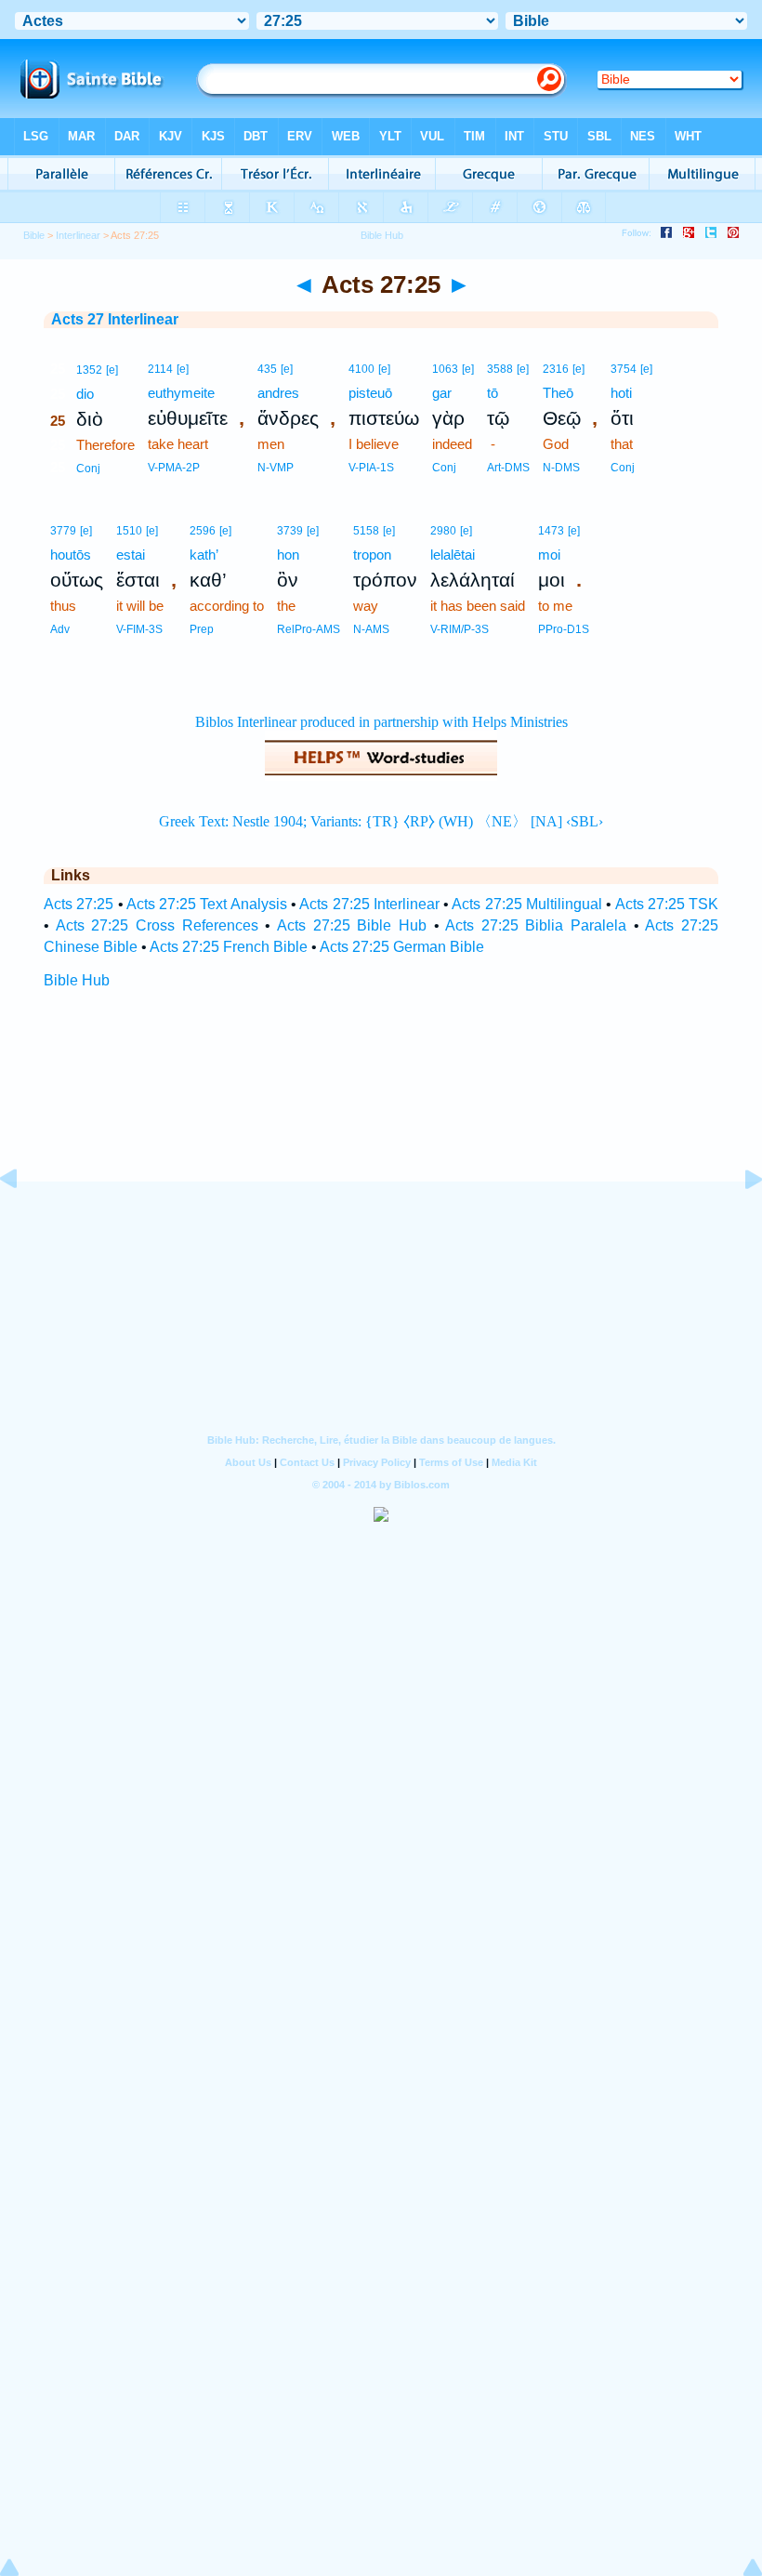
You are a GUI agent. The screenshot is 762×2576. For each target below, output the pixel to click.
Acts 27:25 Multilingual (527, 904)
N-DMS (561, 468)
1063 (445, 369)
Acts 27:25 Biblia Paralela (536, 925)
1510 (129, 531)
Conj (88, 469)
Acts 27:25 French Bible (229, 947)
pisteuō (370, 393)
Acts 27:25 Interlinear (369, 904)
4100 (361, 369)
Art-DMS (508, 468)
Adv (60, 629)
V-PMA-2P (174, 468)
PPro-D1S (564, 629)
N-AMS (371, 629)
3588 (500, 369)
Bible (34, 235)
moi (549, 555)
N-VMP (276, 468)
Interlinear (78, 235)
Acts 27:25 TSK (667, 904)
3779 (63, 531)
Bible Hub (77, 980)
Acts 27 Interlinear (115, 319)
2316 (556, 369)
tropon (372, 555)
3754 (624, 369)
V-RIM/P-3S (460, 629)
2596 (203, 531)
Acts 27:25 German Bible (402, 947)
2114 (160, 369)
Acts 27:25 (79, 904)
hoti (621, 393)
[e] (112, 370)
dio (85, 394)
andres (278, 393)
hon (288, 555)
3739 (290, 531)
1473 (551, 531)
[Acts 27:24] (23, 1221)
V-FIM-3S (139, 629)
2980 (443, 531)
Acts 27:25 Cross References (157, 925)
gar (442, 393)
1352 (89, 370)
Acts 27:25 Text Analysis (207, 904)
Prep (202, 629)
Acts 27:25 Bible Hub (352, 925)
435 (267, 369)
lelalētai (453, 555)
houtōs (71, 555)
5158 (366, 531)
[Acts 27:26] (739, 1221)
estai (131, 555)
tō (493, 393)
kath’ (204, 555)
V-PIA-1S (371, 468)
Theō (558, 393)
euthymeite (181, 393)
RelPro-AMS (309, 629)
